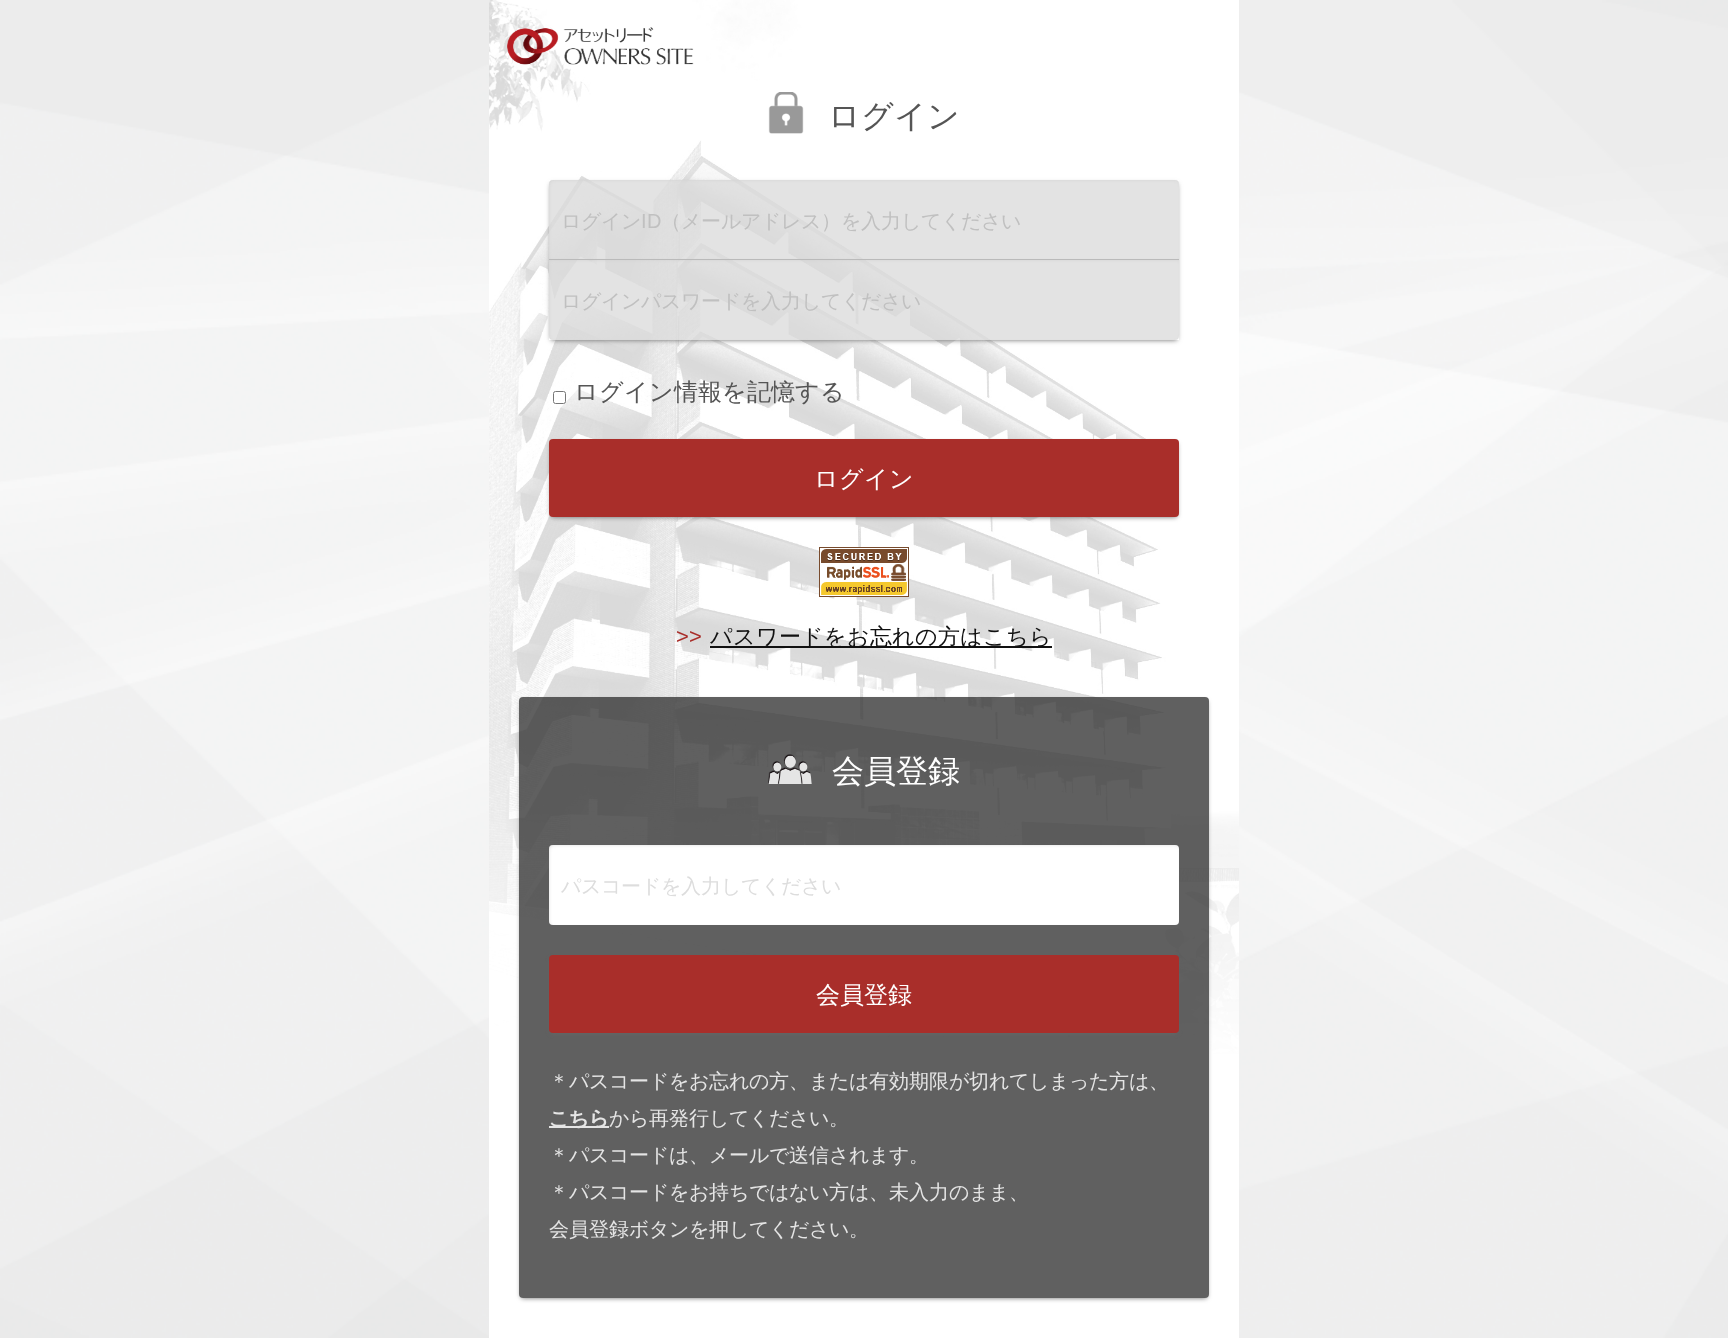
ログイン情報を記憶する (709, 391)
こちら (579, 1118)
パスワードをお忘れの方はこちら (881, 636)
